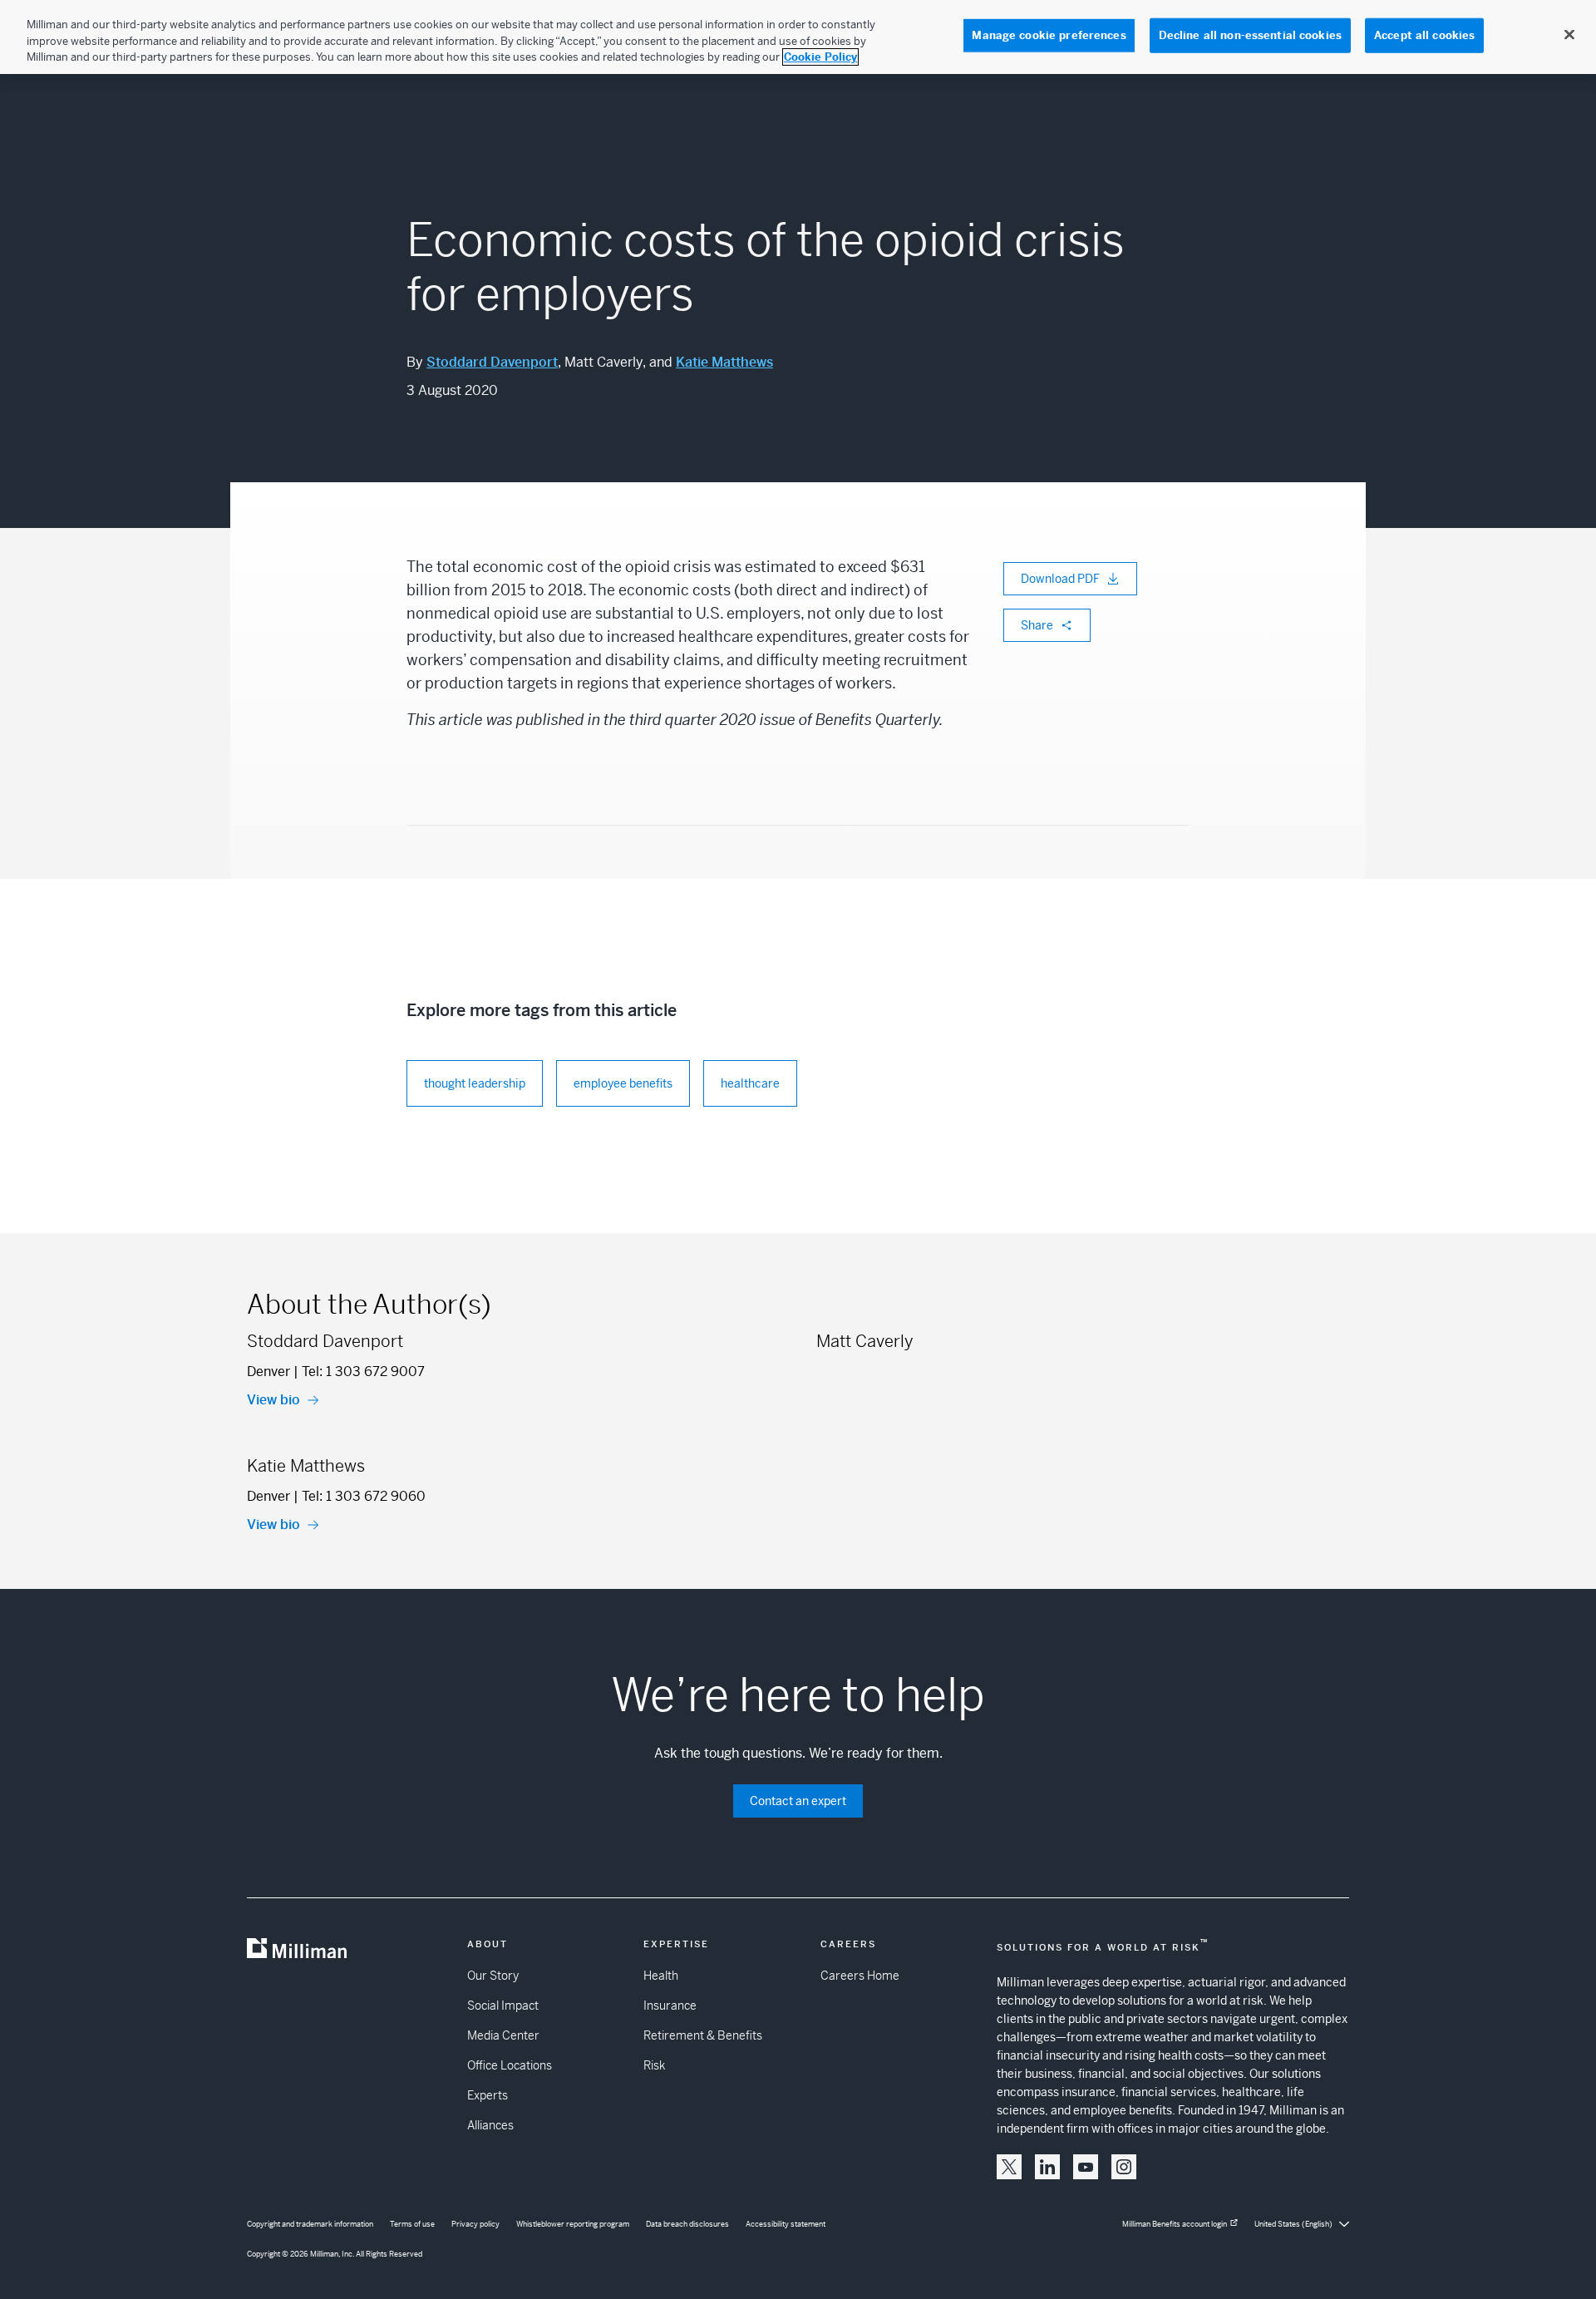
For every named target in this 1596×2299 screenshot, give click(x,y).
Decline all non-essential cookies (1250, 35)
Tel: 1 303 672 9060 (364, 1496)
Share (1037, 625)
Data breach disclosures (687, 2224)
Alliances (490, 2125)
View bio (273, 1400)
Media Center (503, 2035)
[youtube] (1086, 2167)
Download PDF (1060, 579)
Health (661, 1976)
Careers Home (860, 1976)
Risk (654, 2065)
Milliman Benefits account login (1175, 2224)
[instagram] (1124, 2167)
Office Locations (510, 2065)
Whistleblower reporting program (573, 2224)
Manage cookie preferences (1049, 35)
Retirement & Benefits (703, 2035)
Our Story (493, 1976)
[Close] (1569, 35)
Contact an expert (798, 1801)
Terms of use (412, 2224)
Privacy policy (475, 2224)
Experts (488, 2095)
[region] (798, 37)
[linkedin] (1047, 2167)
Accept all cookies (1424, 35)
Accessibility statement (786, 2224)
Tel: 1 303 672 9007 (363, 1372)
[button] (1009, 2167)
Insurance (670, 2005)
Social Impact (503, 2005)
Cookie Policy (820, 57)
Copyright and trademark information (310, 2224)
